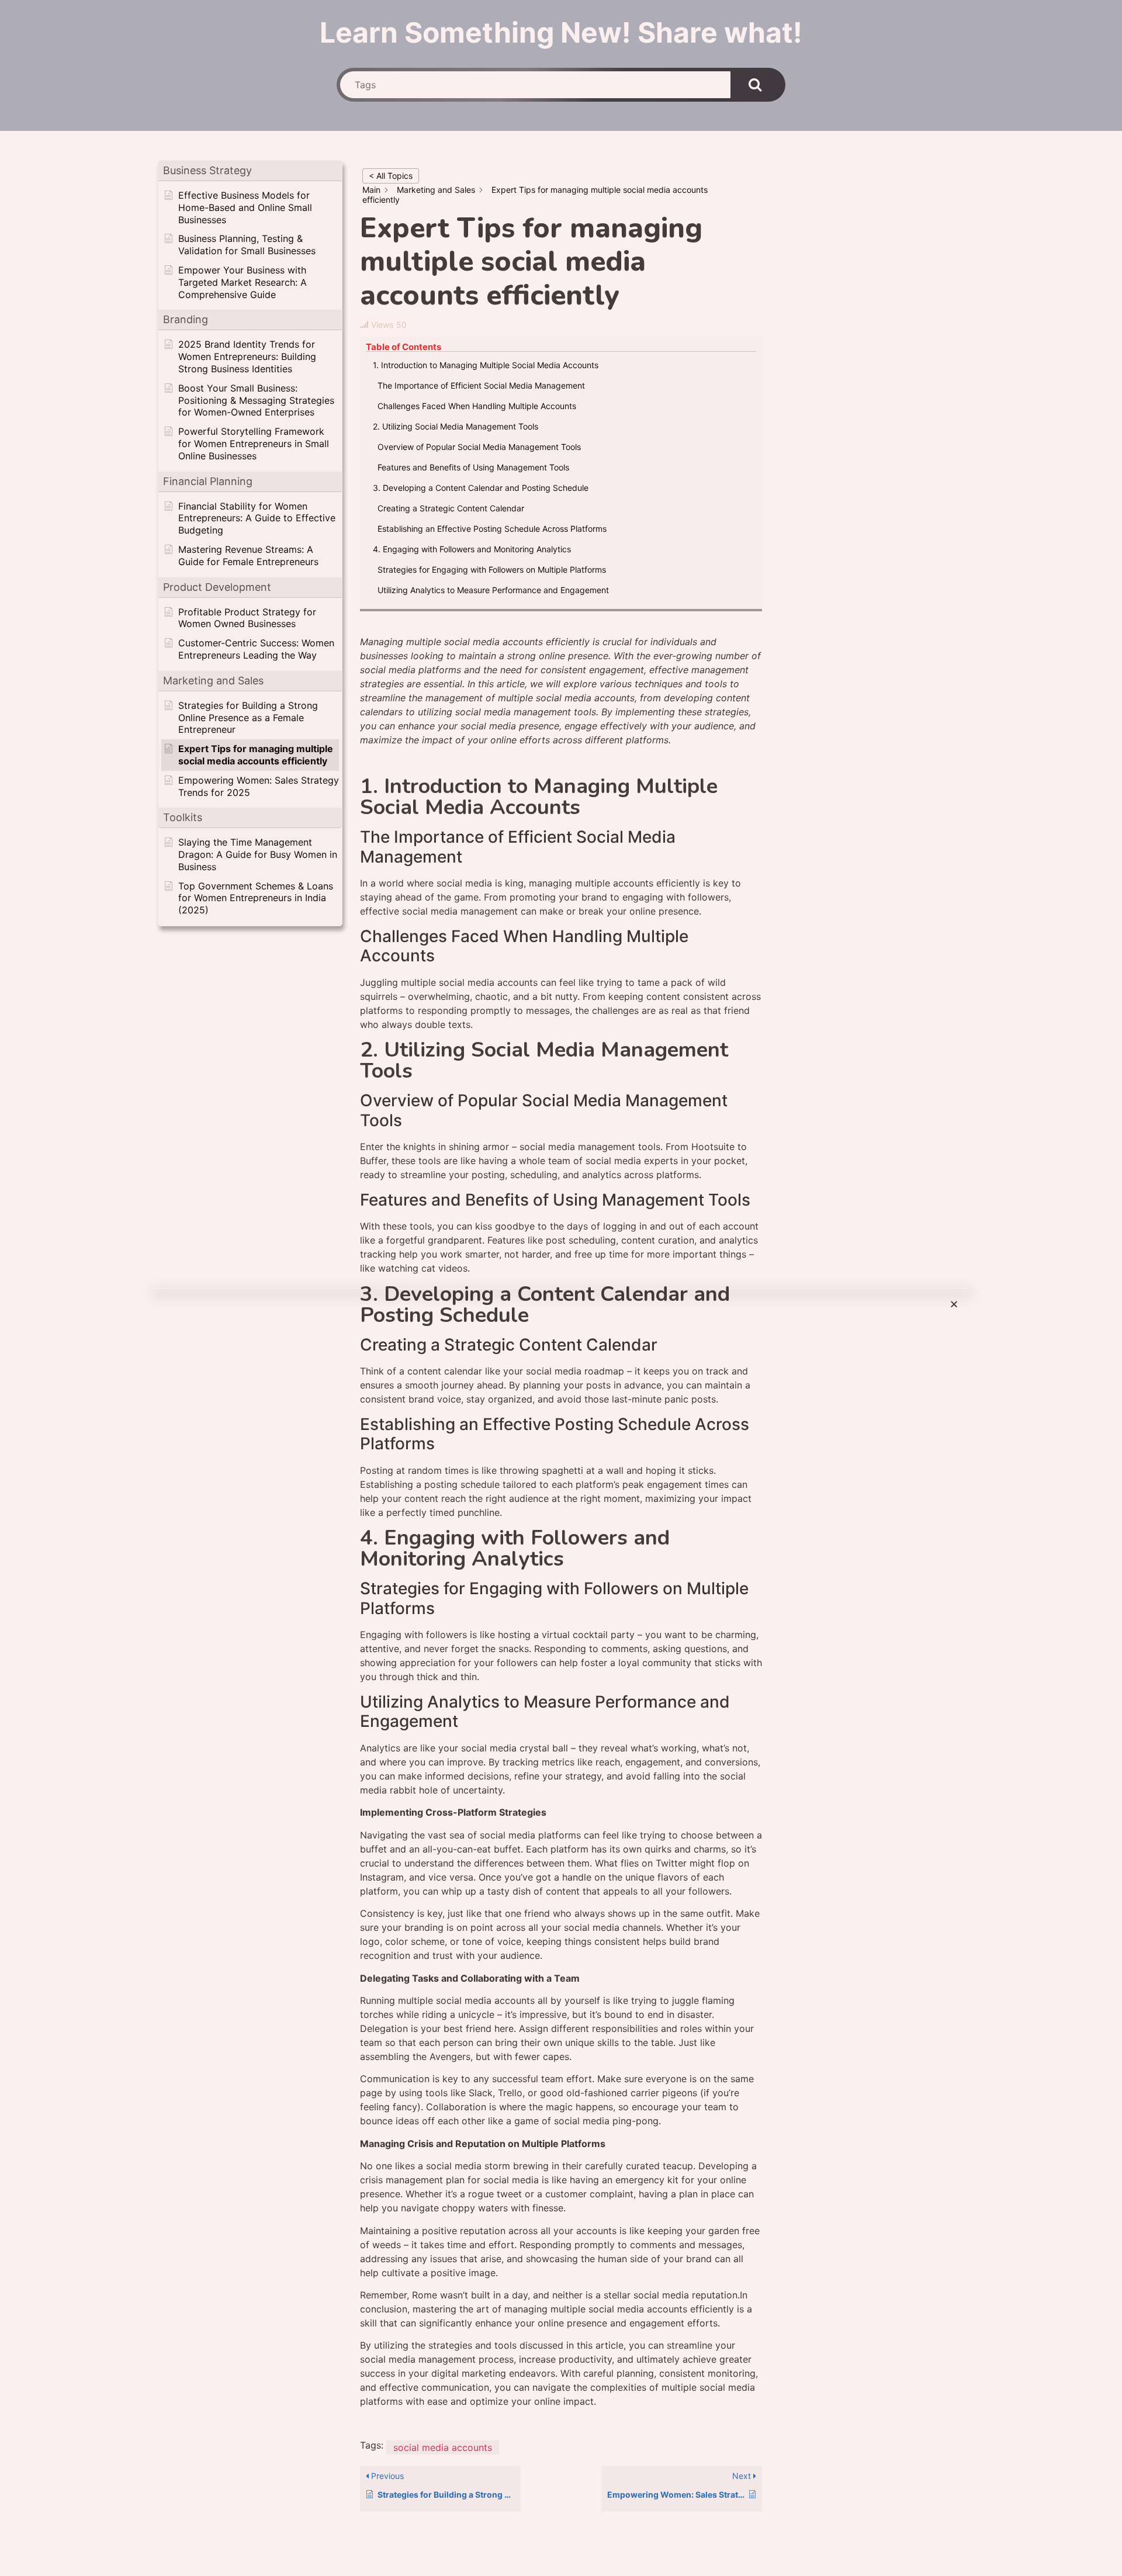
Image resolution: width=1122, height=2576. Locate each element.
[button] (954, 1304)
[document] (561, 1288)
